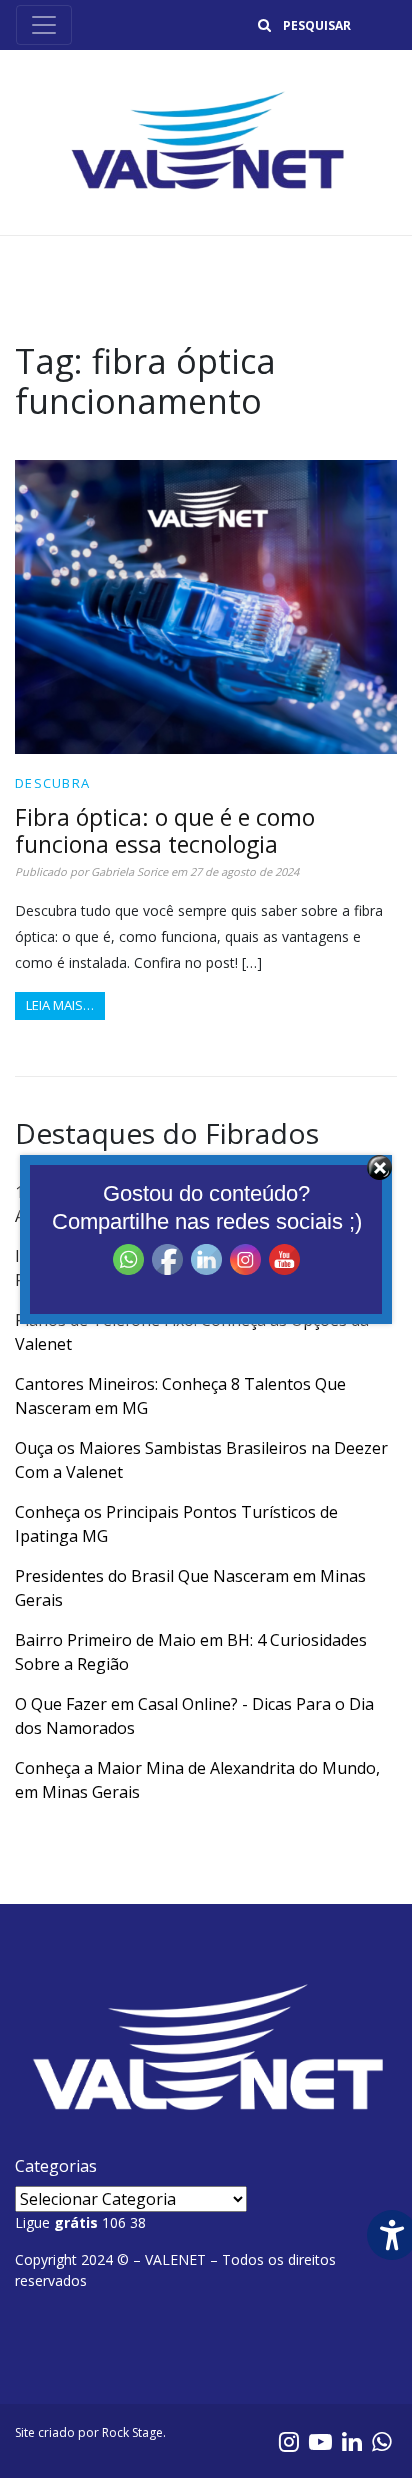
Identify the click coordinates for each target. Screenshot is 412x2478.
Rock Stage (132, 2432)
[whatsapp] (382, 2441)
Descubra (52, 783)
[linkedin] (352, 2441)
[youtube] (320, 2441)
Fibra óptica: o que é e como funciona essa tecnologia (165, 830)
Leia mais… (60, 1005)
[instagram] (289, 2441)
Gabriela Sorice (129, 871)
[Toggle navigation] (44, 25)
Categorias (56, 2166)
